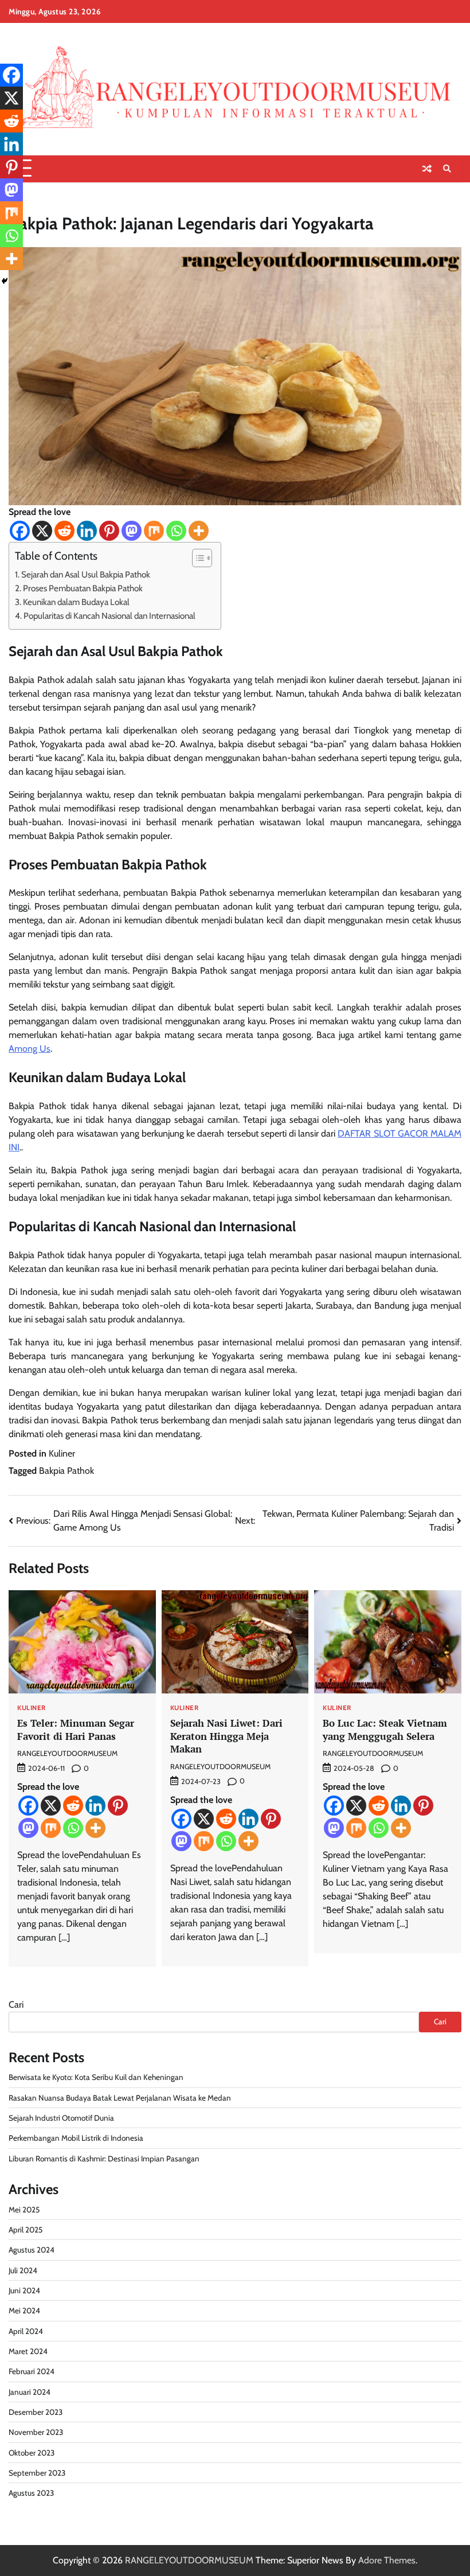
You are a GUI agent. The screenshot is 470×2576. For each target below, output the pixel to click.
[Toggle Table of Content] (196, 558)
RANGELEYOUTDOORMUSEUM (67, 1753)
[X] (42, 531)
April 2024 (26, 2331)
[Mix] (154, 531)
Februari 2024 (32, 2371)
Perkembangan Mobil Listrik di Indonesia (76, 2138)
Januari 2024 (30, 2392)
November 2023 (36, 2432)
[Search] (447, 169)
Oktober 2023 (32, 2453)
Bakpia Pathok (66, 1471)
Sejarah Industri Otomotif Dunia (61, 2118)
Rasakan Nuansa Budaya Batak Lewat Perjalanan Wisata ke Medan (120, 2098)
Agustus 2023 (31, 2493)
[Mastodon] (132, 531)
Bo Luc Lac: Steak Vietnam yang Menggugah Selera (385, 1730)
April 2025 (26, 2230)
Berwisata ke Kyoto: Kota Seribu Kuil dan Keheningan (96, 2077)
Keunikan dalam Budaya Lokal (76, 602)
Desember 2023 (36, 2412)
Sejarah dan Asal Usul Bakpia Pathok (86, 574)
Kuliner (62, 1453)
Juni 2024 (24, 2290)
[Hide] (5, 281)
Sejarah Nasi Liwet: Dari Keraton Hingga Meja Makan (226, 1736)
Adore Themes (387, 2560)
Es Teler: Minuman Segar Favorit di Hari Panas (76, 1730)
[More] (199, 531)
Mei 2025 (24, 2210)
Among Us (30, 1049)
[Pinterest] (109, 531)
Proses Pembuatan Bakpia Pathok (83, 588)
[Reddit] (64, 531)
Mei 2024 (24, 2310)
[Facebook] (20, 531)
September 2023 (37, 2473)
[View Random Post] (427, 169)
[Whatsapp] (176, 531)
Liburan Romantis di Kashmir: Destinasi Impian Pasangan (104, 2159)
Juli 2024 (23, 2270)
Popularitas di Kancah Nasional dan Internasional (116, 616)
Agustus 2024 (32, 2250)
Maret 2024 (28, 2351)
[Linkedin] (87, 531)
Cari (16, 2005)
